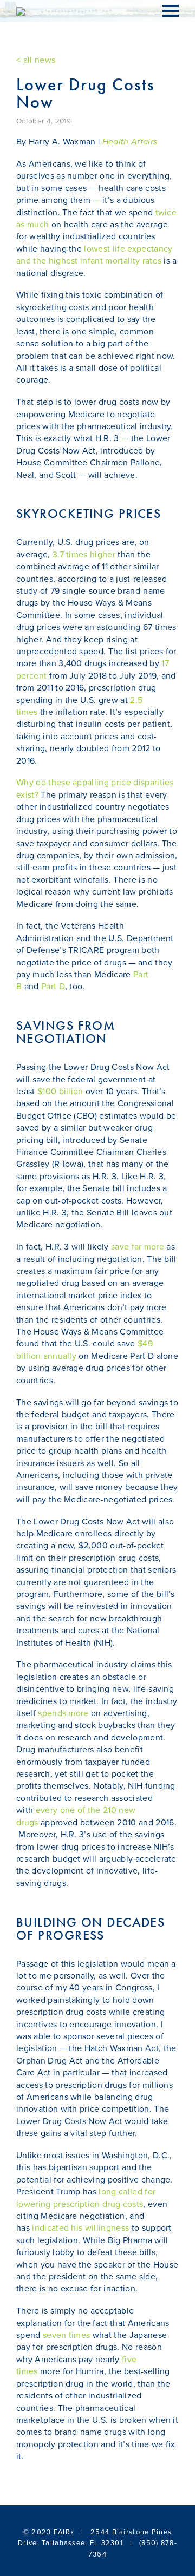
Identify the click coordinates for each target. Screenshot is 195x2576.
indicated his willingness (80, 2228)
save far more (138, 1247)
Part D (53, 987)
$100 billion (60, 1092)
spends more (63, 1713)
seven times (67, 2335)
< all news (36, 60)
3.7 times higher (84, 555)
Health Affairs (130, 142)
